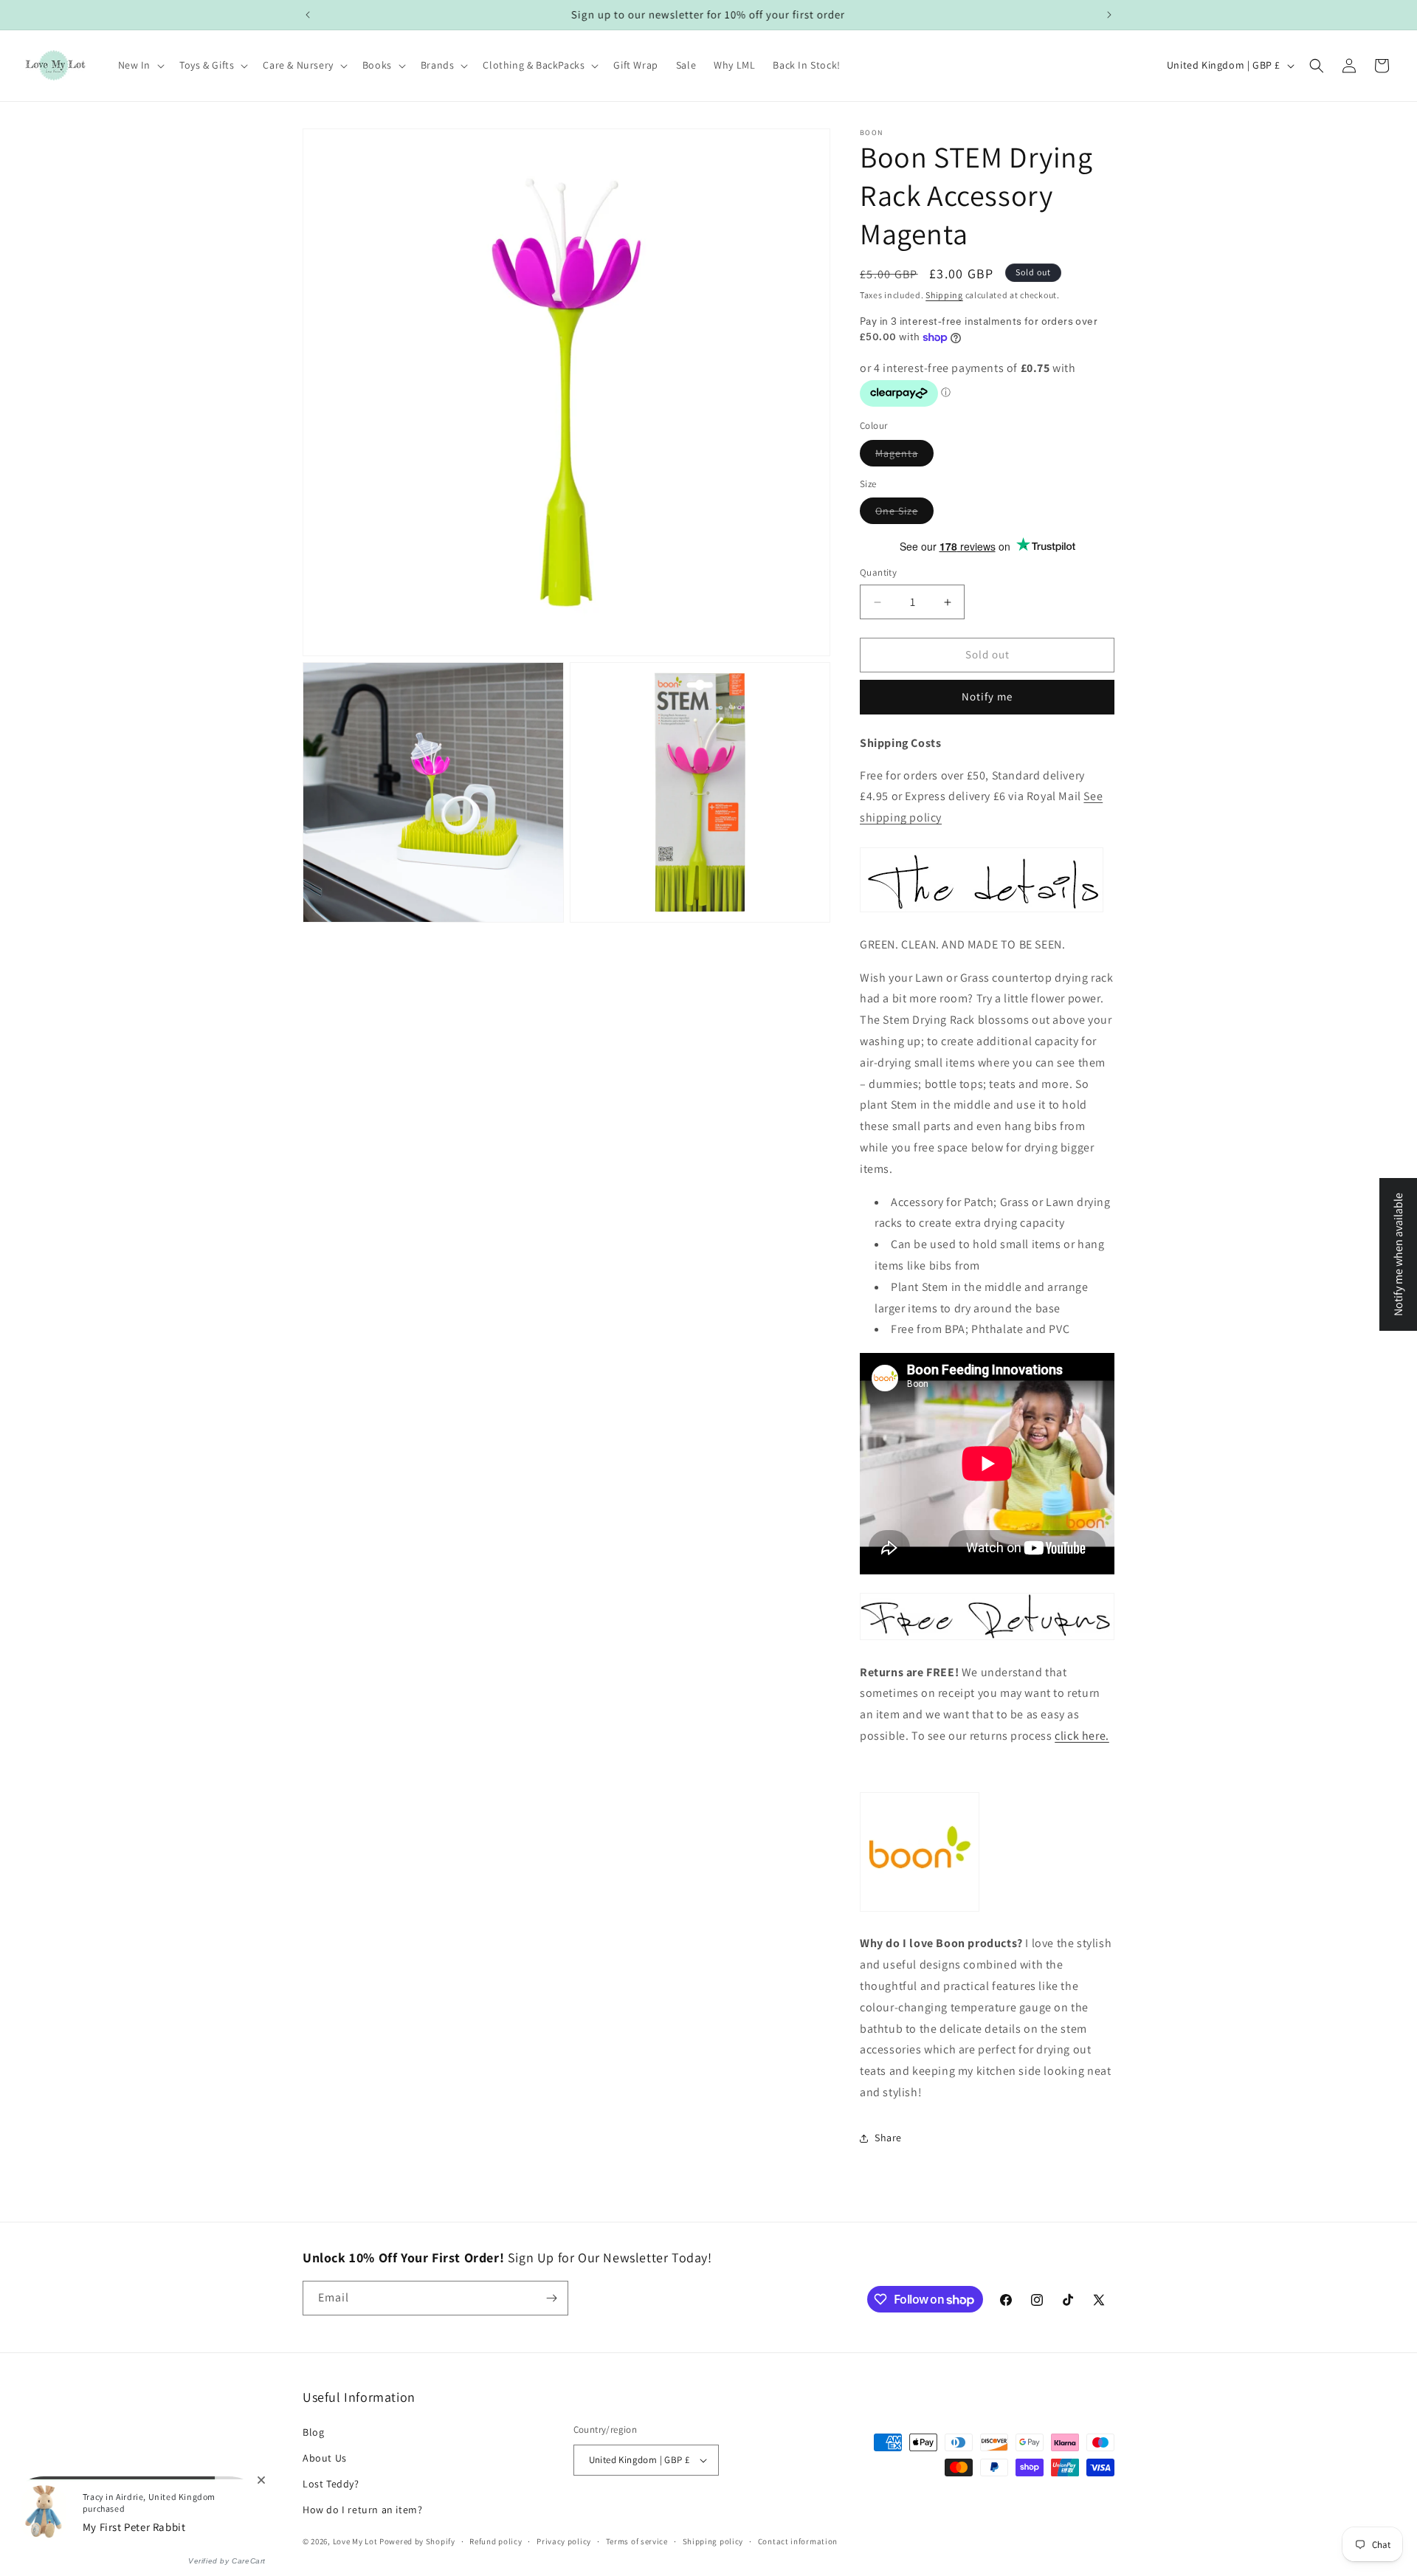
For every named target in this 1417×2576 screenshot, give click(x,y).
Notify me (987, 697)
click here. (1082, 1736)
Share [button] (888, 2138)
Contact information (798, 2541)
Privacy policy (564, 2541)
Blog (313, 2432)
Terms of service (637, 2541)
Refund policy (496, 2541)
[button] (140, 65)
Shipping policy (713, 2541)
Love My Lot (355, 2542)
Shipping (944, 295)
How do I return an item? (362, 2510)
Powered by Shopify (417, 2542)
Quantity (878, 573)
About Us (325, 2458)
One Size (904, 514)
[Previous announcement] (308, 15)
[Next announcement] (1109, 15)
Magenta (904, 456)
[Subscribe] (551, 2298)
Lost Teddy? (331, 2484)
